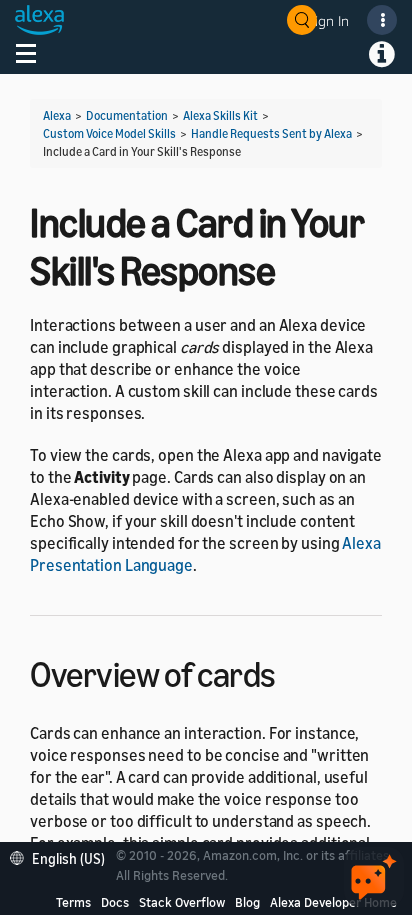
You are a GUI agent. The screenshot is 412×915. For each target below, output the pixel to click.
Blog (247, 902)
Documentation (127, 115)
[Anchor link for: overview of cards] (293, 671)
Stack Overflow (182, 902)
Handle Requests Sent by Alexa (271, 133)
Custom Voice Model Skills (109, 133)
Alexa (57, 115)
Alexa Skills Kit (220, 115)
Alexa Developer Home (333, 902)
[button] (62, 856)
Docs (115, 902)
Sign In (328, 20)
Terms (73, 902)
